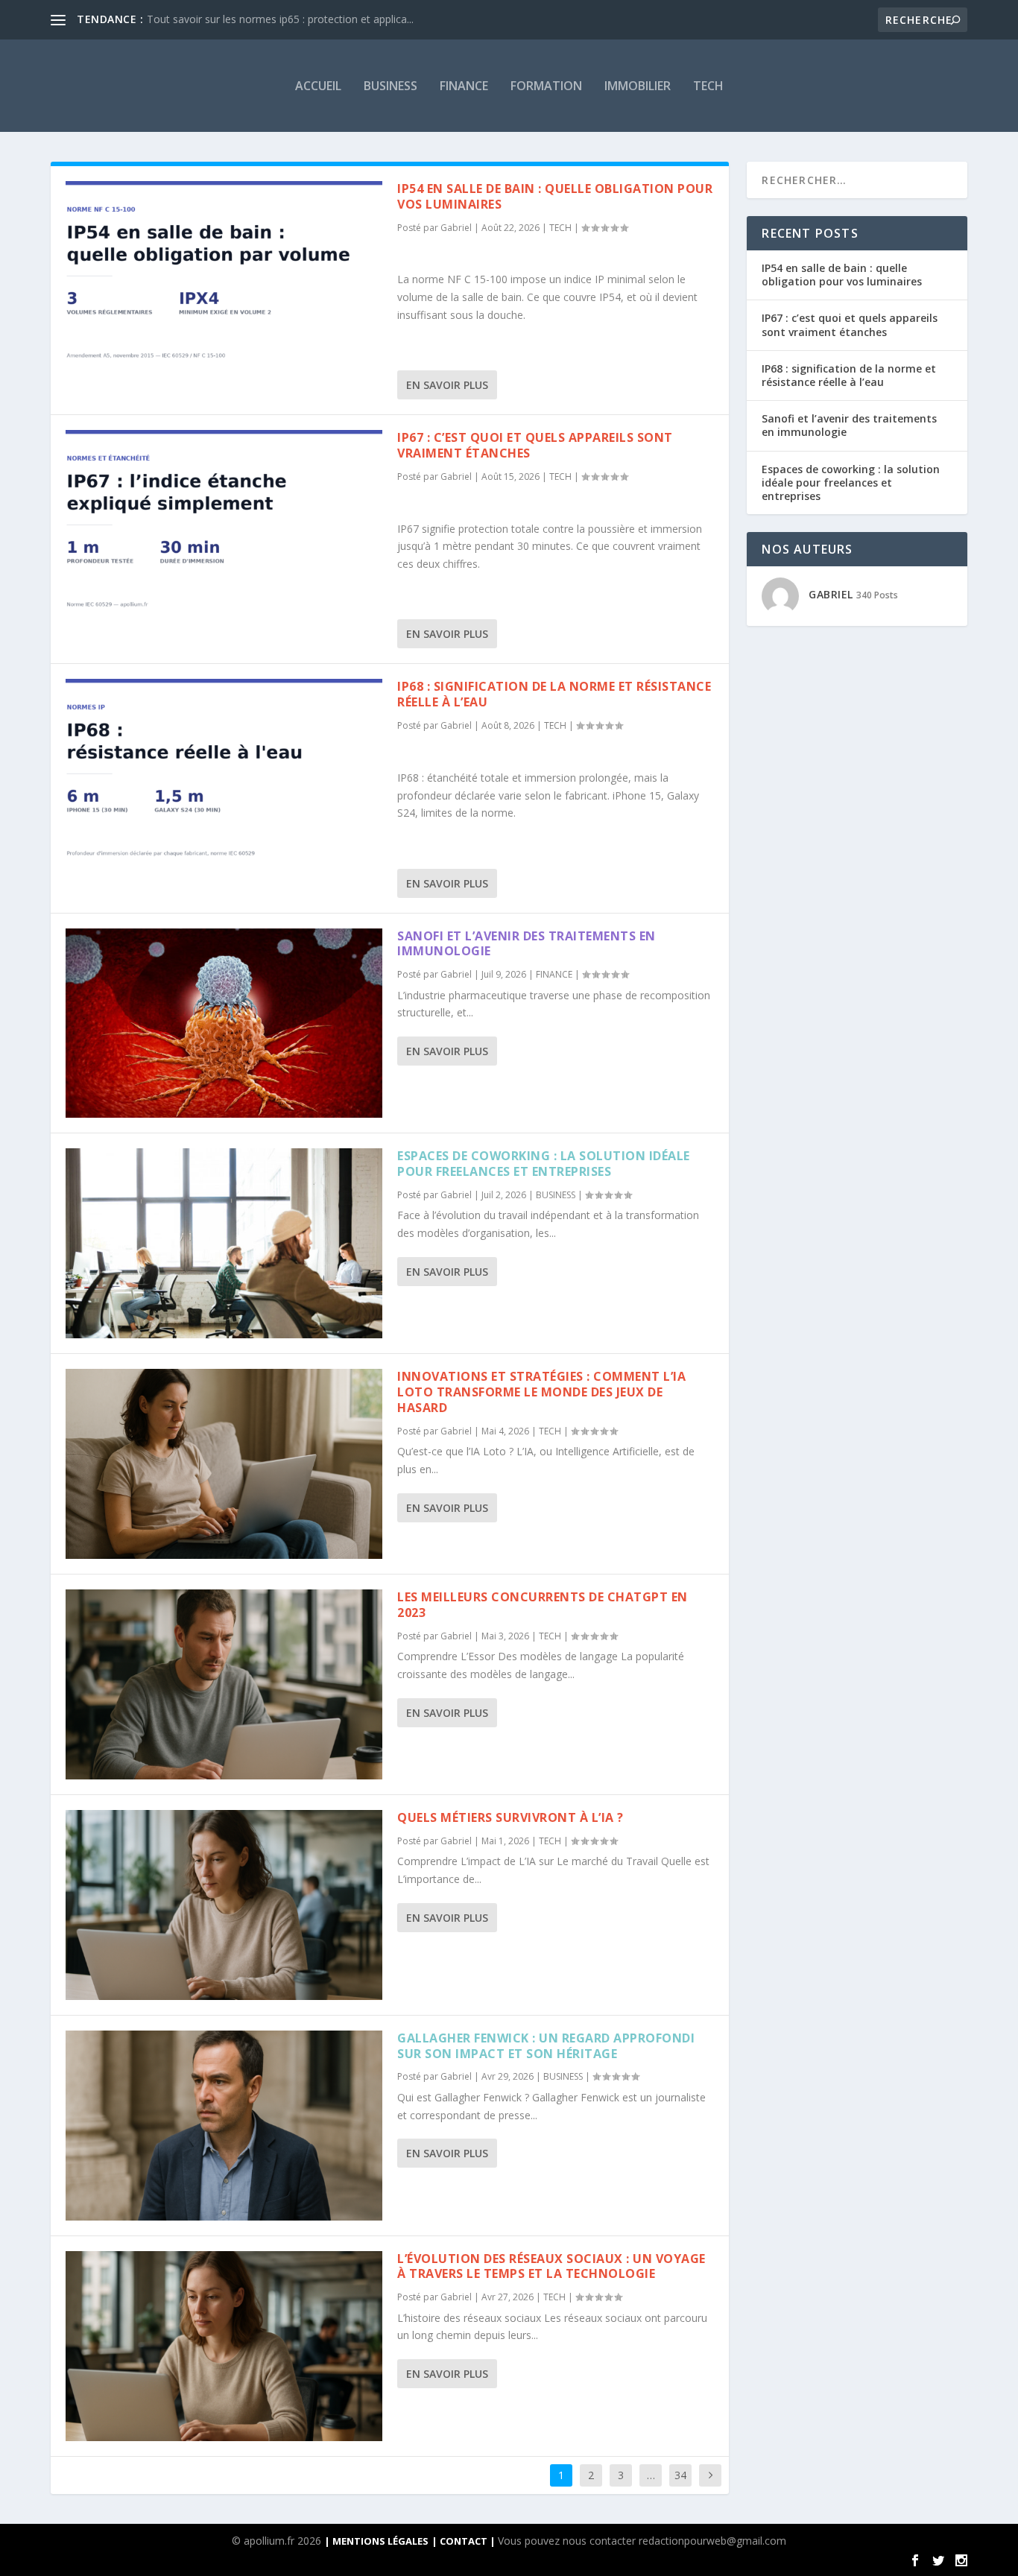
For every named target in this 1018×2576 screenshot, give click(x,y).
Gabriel (456, 228)
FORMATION (546, 86)
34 (680, 2475)
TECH (708, 86)
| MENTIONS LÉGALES (376, 2541)
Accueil (318, 86)
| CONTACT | (465, 2541)
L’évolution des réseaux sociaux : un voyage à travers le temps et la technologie (551, 2266)
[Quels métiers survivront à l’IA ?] (224, 1905)
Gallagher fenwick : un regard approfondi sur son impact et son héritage (546, 2046)
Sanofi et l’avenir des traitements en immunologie (527, 944)
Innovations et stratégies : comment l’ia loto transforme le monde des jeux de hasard (541, 1392)
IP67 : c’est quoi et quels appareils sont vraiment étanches (535, 445)
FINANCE (464, 86)
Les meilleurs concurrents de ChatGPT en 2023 (543, 1605)
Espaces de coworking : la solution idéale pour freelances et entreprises (544, 1164)
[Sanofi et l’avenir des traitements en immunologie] (224, 1023)
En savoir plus (447, 385)
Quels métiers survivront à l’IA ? (510, 1817)
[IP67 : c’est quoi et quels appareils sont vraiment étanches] (224, 525)
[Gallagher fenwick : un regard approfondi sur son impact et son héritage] (224, 2126)
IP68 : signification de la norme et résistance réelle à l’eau (554, 694)
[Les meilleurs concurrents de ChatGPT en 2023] (224, 1684)
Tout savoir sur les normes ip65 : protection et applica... (280, 19)
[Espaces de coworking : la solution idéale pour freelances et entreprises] (224, 1243)
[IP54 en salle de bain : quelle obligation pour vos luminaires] (224, 276)
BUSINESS (391, 86)
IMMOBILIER (638, 86)
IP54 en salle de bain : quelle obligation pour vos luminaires (555, 196)
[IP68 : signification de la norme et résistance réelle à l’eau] (224, 774)
